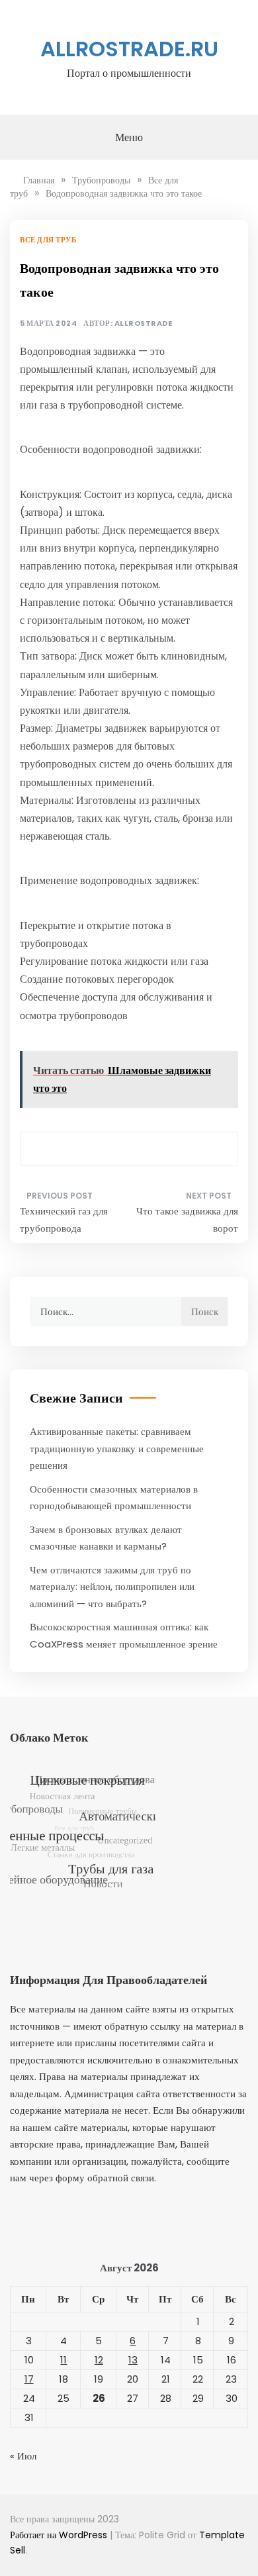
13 (133, 2360)
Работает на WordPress (60, 2535)
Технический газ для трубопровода (64, 1219)
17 (29, 2379)
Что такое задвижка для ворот (187, 1219)
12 (99, 2360)
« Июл (23, 2456)
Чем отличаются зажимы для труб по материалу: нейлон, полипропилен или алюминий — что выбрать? (112, 1587)
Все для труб (48, 240)
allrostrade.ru (129, 49)
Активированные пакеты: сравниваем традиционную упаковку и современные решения (117, 1448)
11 (64, 2360)
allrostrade (144, 323)
